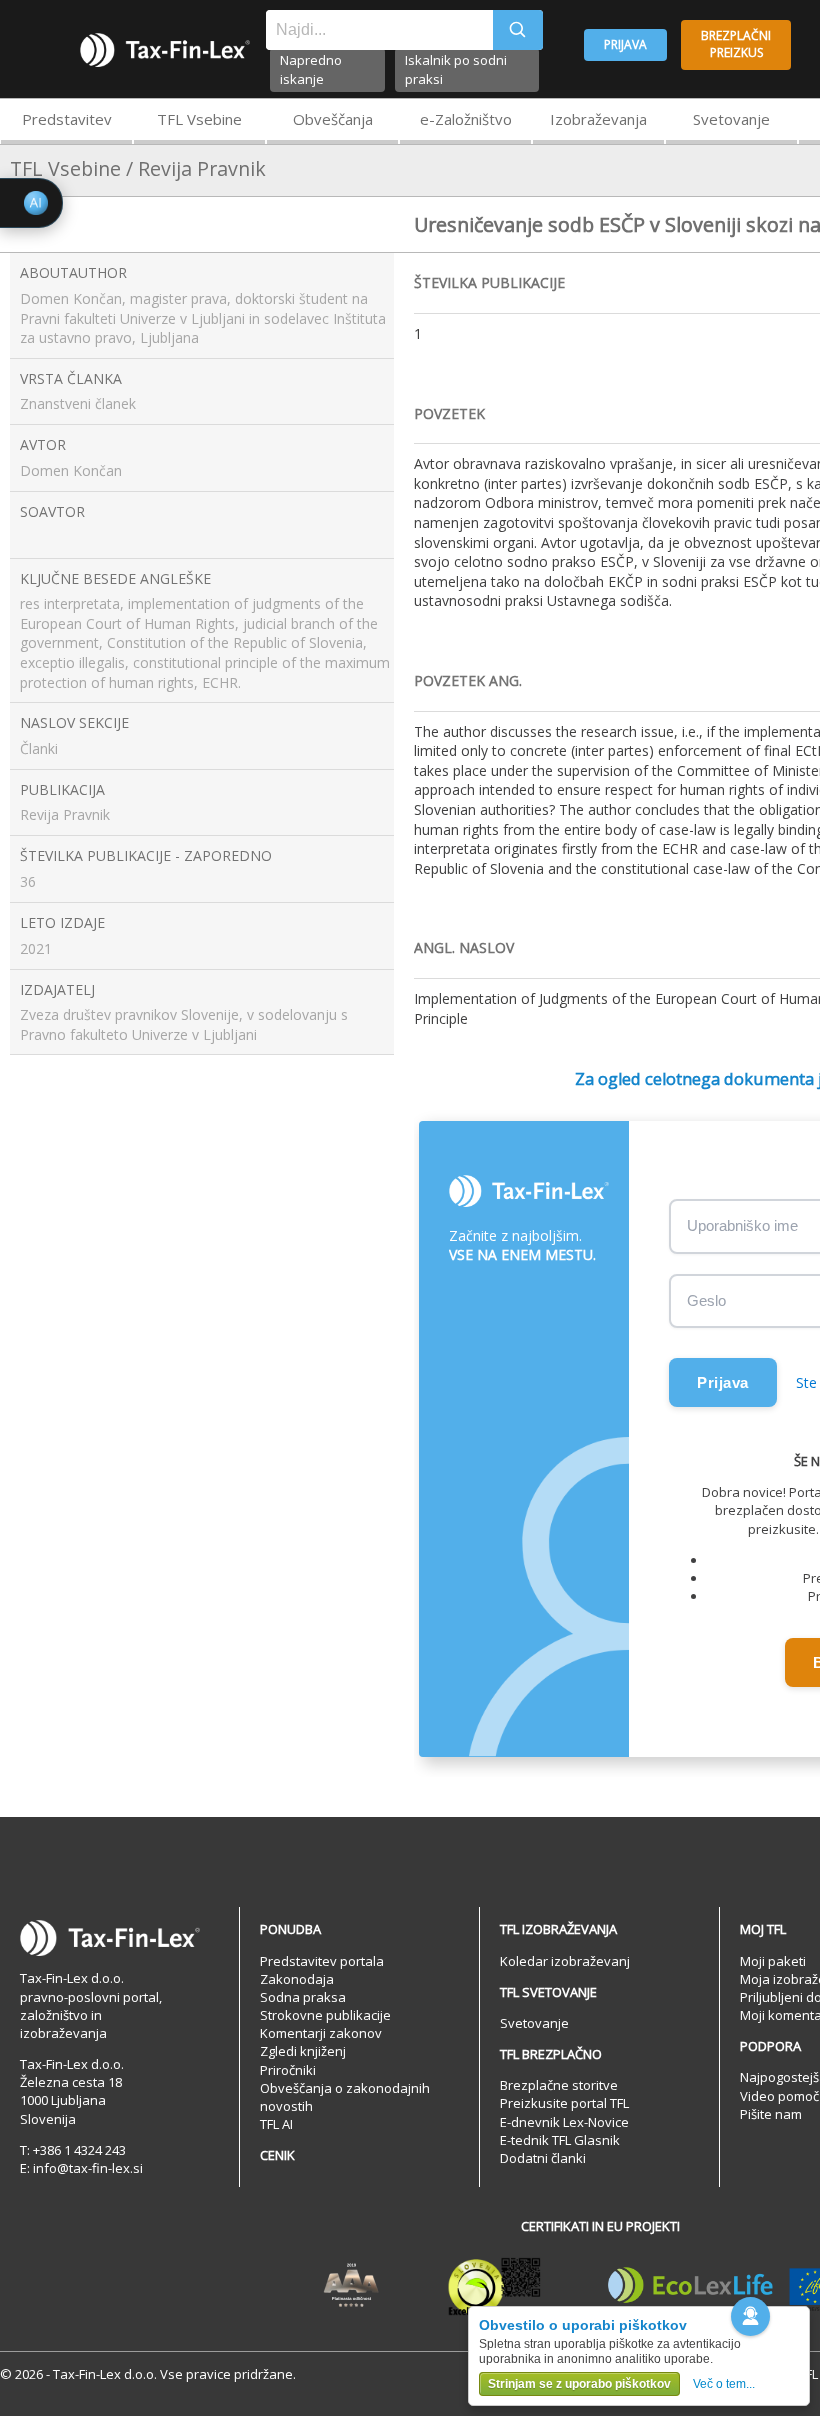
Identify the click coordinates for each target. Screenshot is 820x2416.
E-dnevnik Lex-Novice (564, 2122)
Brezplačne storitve (559, 2085)
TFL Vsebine (199, 119)
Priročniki (288, 2070)
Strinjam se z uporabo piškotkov (579, 2384)
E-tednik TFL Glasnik (560, 2140)
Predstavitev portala (322, 1961)
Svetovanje (731, 119)
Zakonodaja (297, 1979)
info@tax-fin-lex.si (88, 2168)
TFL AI (276, 2124)
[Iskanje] (518, 30)
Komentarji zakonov (321, 2033)
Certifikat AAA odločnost (351, 2286)
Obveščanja (333, 119)
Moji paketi (773, 1961)
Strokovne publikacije (325, 2015)
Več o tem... (724, 2384)
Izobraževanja (598, 119)
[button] (750, 2316)
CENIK (277, 2155)
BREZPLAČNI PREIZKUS (736, 44)
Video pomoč (779, 2096)
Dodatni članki (543, 2158)
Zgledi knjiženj (303, 2051)
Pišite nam (771, 2114)
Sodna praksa (303, 1997)
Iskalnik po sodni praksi (456, 69)
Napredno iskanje (311, 69)
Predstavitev (67, 119)
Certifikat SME (494, 2286)
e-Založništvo (466, 119)
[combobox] (379, 30)
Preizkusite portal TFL (564, 2103)
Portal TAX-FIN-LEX (165, 50)
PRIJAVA (625, 44)
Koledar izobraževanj (565, 1961)
